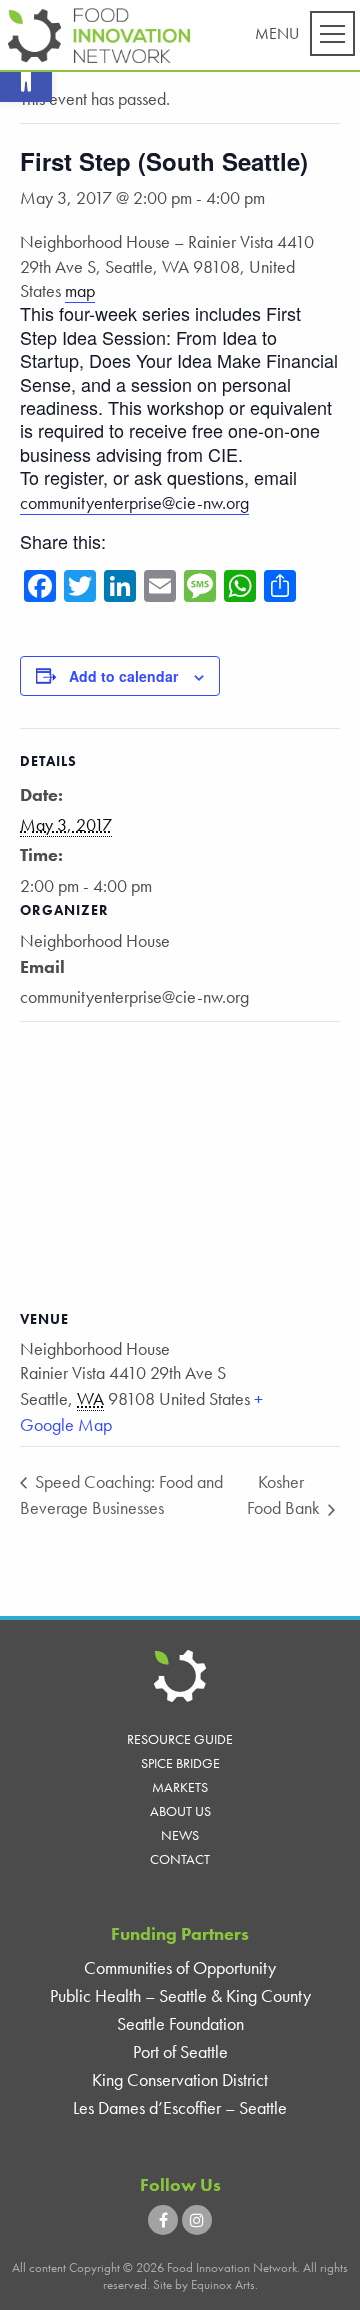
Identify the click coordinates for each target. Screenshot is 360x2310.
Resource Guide (180, 1739)
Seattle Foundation (180, 2023)
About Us (180, 1811)
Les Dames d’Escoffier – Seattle (180, 2107)
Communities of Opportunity (180, 1967)
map (80, 290)
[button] (26, 76)
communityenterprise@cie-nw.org (134, 502)
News (180, 1835)
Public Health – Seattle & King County (180, 1995)
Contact (180, 1859)
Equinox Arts (223, 2284)
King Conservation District (180, 2079)
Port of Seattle (180, 2051)
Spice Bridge (180, 1763)
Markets (180, 1787)
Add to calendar (123, 676)
